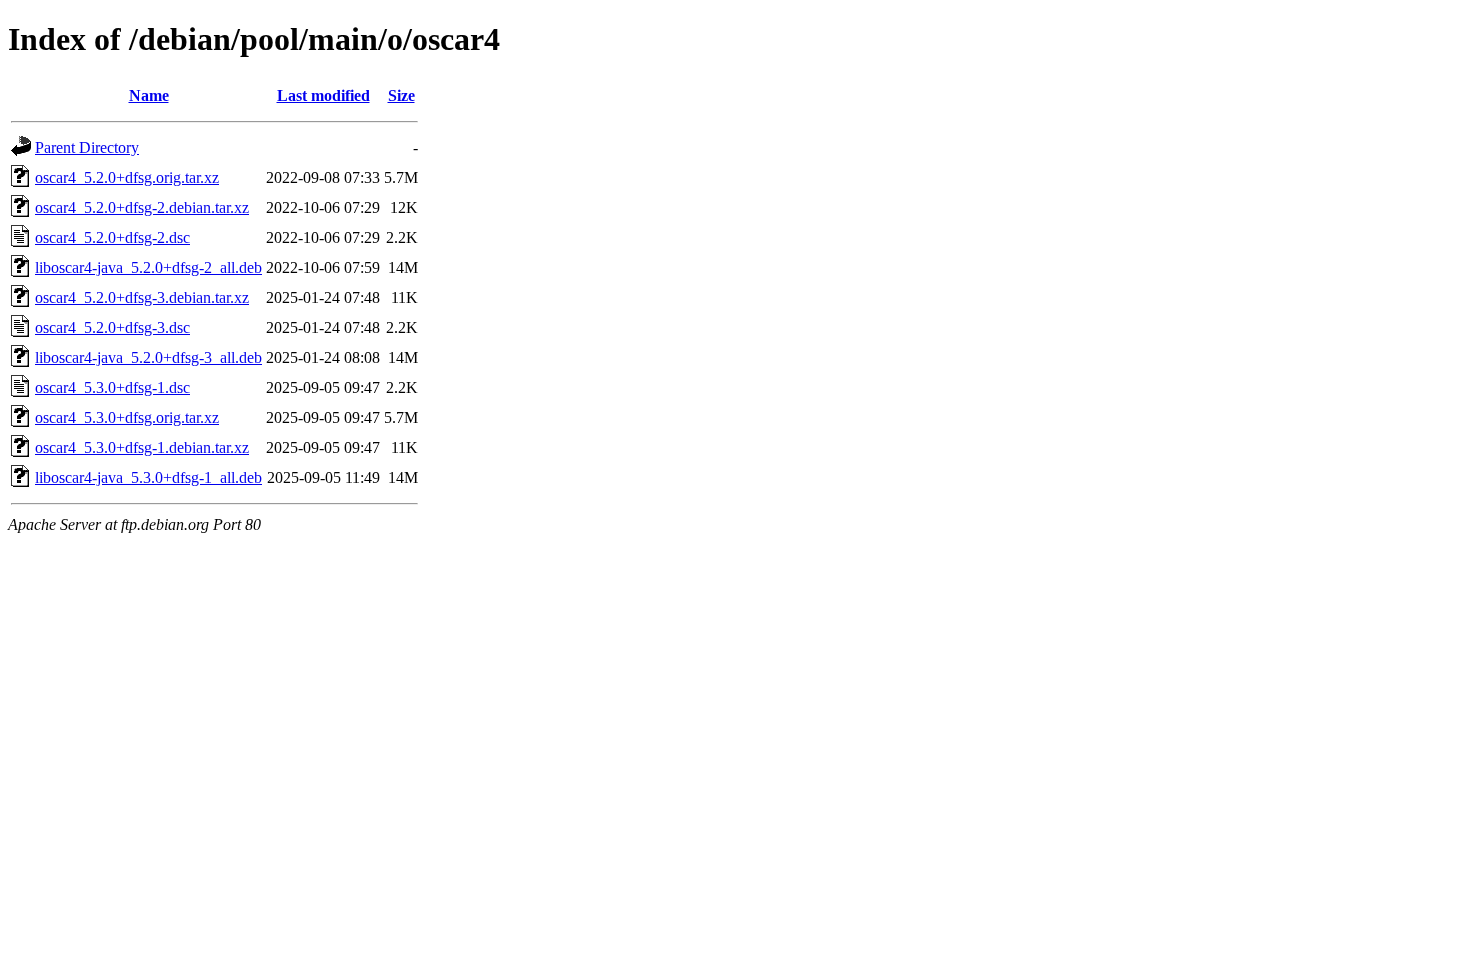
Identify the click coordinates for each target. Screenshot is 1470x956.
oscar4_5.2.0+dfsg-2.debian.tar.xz (142, 207)
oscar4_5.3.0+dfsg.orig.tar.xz (127, 417)
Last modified (323, 95)
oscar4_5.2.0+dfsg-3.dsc (112, 327)
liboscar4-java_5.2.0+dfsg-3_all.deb (148, 357)
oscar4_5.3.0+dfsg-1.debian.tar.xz (142, 447)
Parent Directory (87, 147)
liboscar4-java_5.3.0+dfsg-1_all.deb (148, 477)
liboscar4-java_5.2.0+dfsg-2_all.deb (148, 267)
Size (401, 95)
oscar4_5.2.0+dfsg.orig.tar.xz (127, 177)
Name (149, 95)
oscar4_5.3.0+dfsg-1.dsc (112, 387)
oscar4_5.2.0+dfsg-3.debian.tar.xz (142, 297)
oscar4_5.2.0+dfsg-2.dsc (112, 237)
